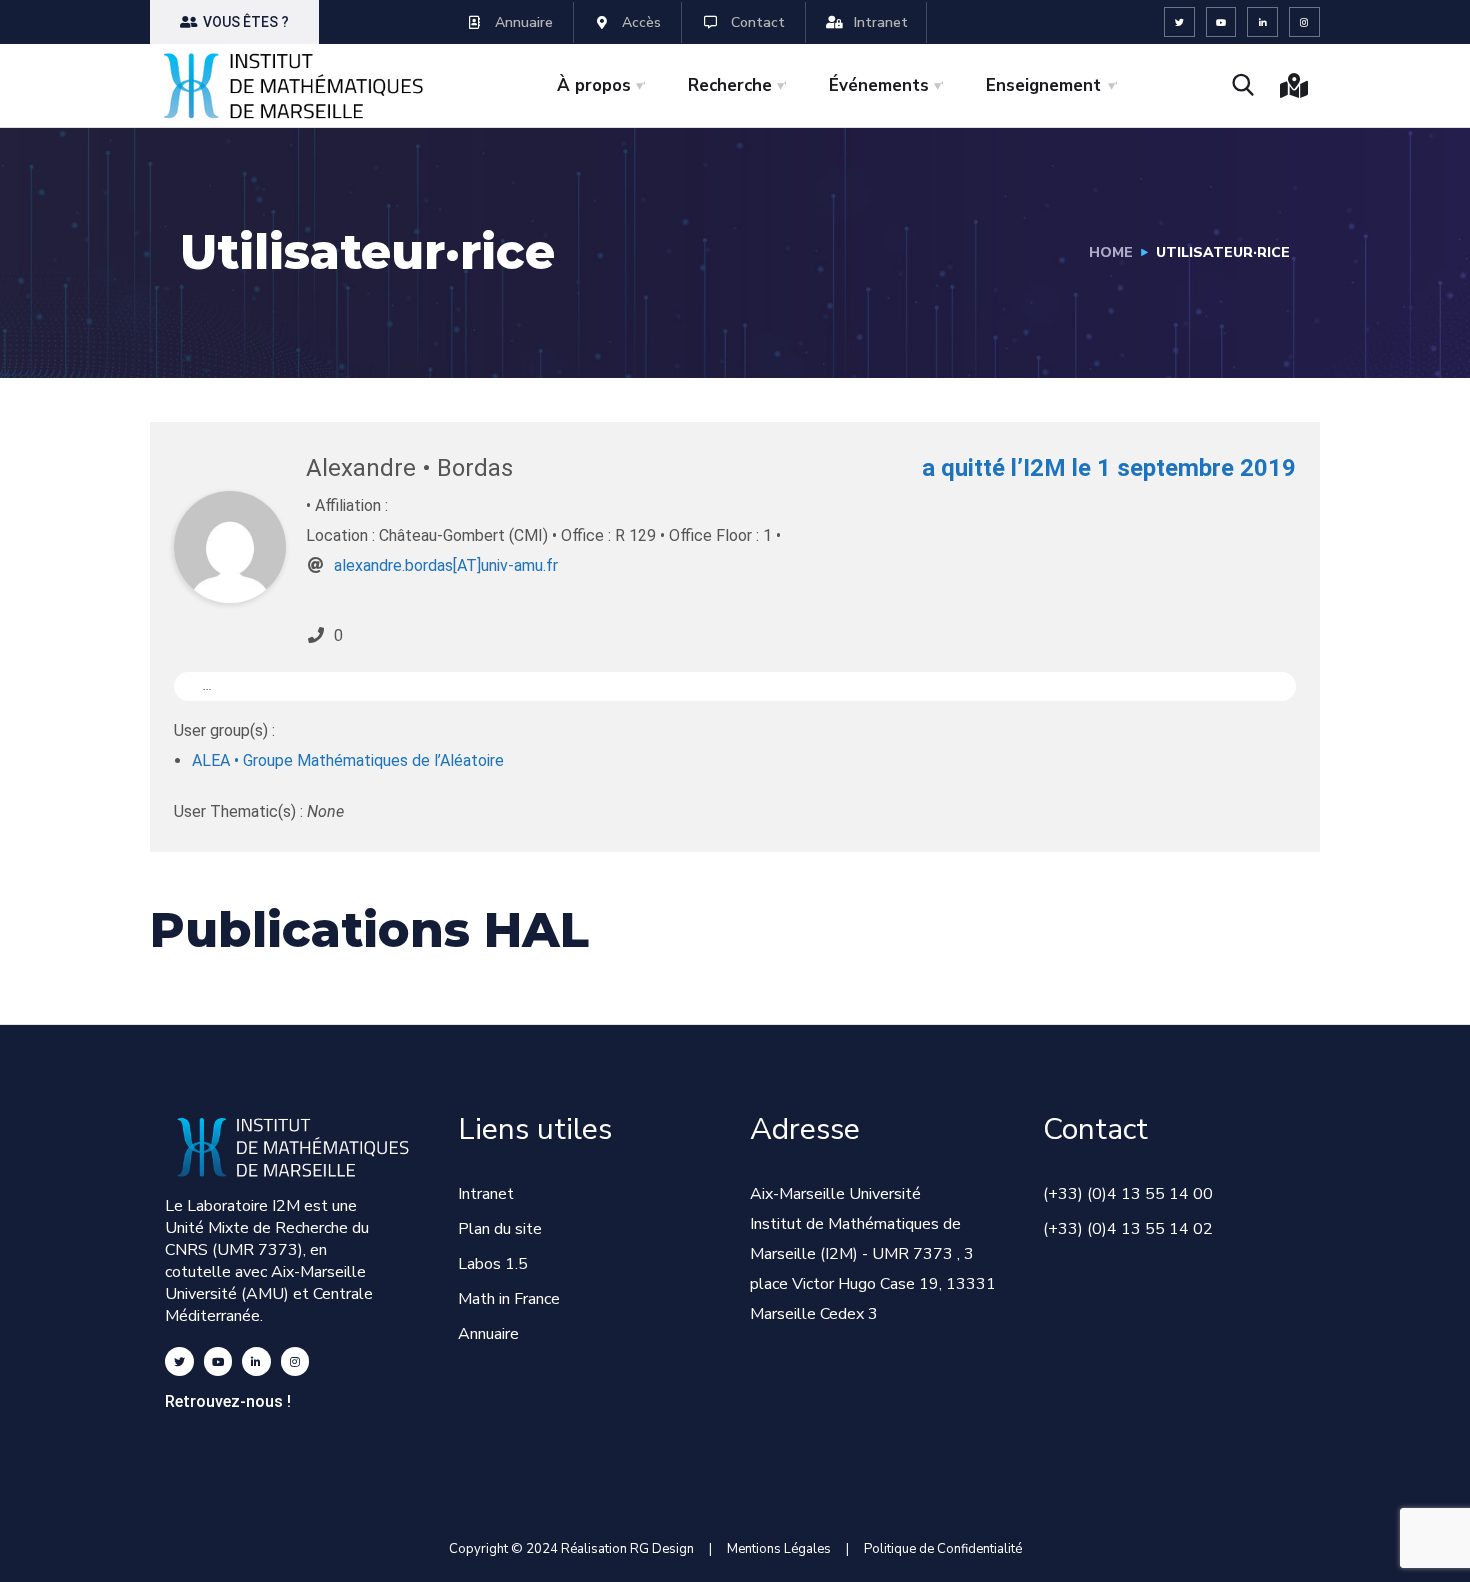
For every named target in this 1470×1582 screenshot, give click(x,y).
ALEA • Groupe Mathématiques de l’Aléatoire (348, 760)
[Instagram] (1304, 22)
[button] (234, 22)
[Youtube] (1221, 22)
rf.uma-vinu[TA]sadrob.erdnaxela (446, 565)
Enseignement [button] (1043, 85)
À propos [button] (594, 85)
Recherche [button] (730, 85)
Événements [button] (879, 85)
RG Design (669, 1549)
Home (1111, 252)
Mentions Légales (779, 1549)
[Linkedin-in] (1262, 22)
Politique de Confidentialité (943, 1549)
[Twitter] (1179, 22)
